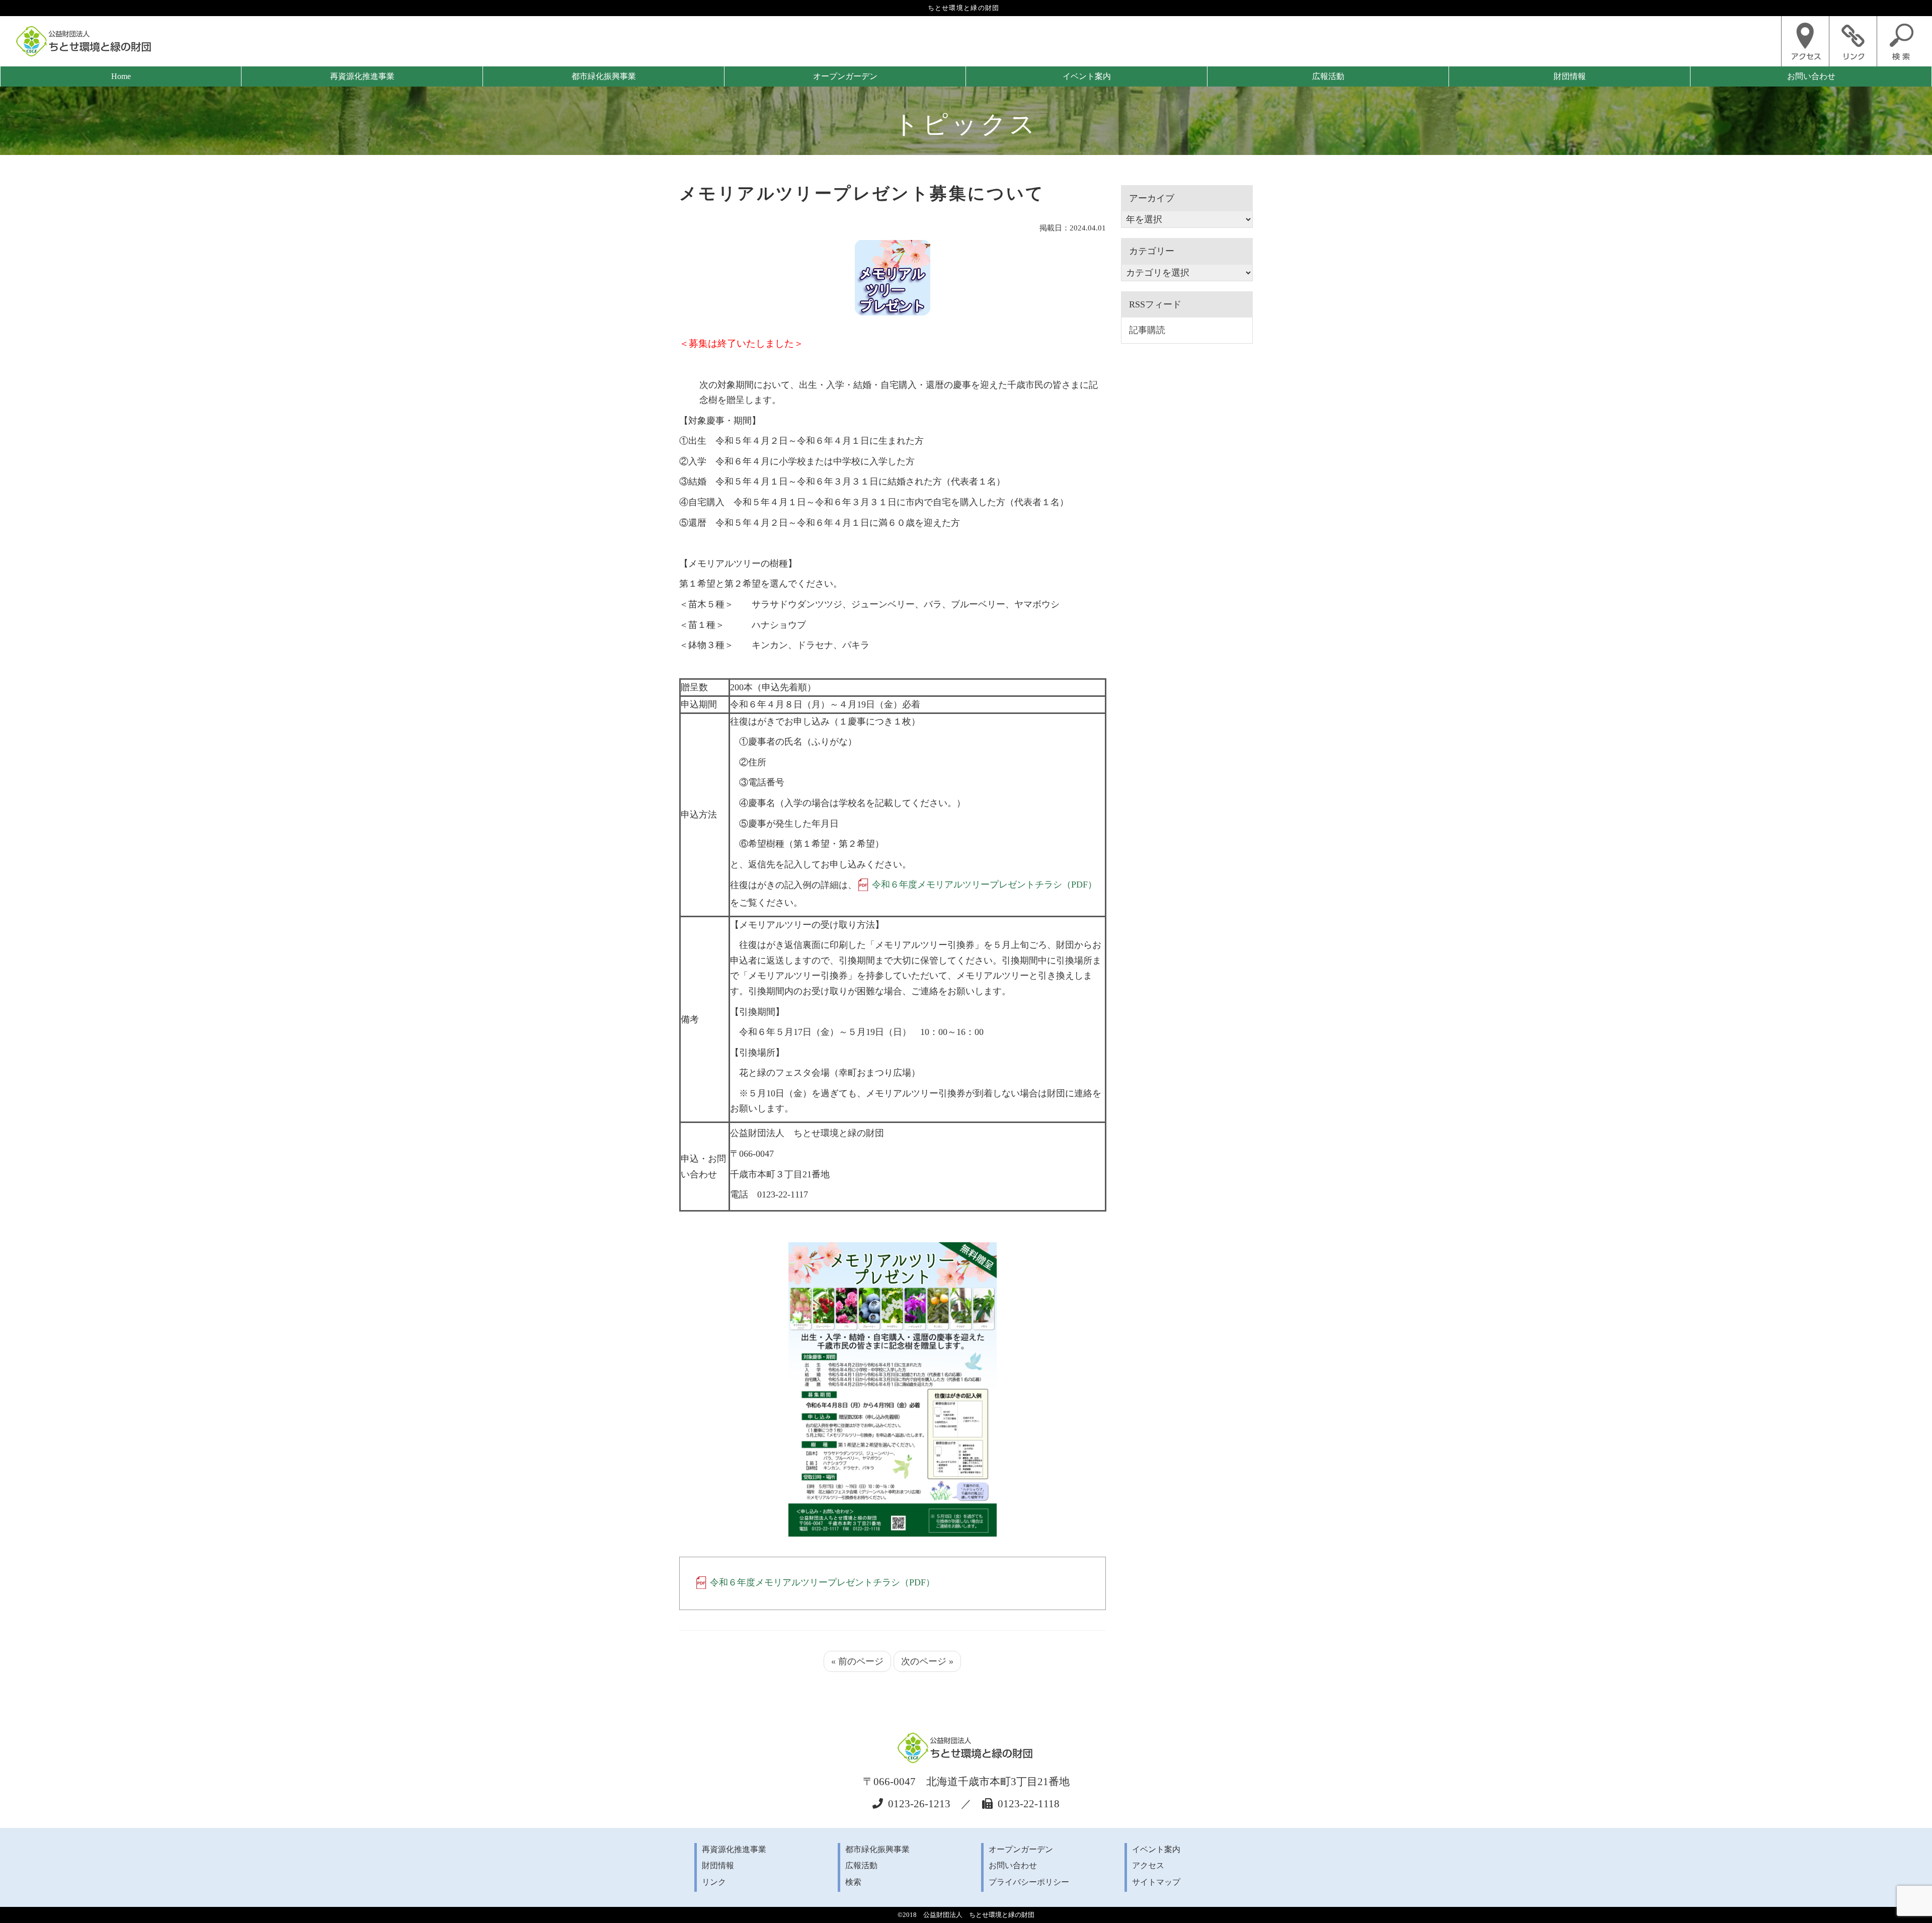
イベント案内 (1087, 76)
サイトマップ (1156, 1882)
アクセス (1148, 1866)
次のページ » (927, 1661)
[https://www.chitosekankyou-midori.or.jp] (85, 41)
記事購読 (1147, 330)
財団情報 (1570, 76)
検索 (853, 1882)
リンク (714, 1882)
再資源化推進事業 (362, 76)
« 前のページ (857, 1661)
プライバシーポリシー (1029, 1882)
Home (121, 76)
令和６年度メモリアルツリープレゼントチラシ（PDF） (984, 885)
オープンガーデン (845, 76)
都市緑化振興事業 (604, 76)
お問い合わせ (1811, 76)
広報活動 (1328, 76)
